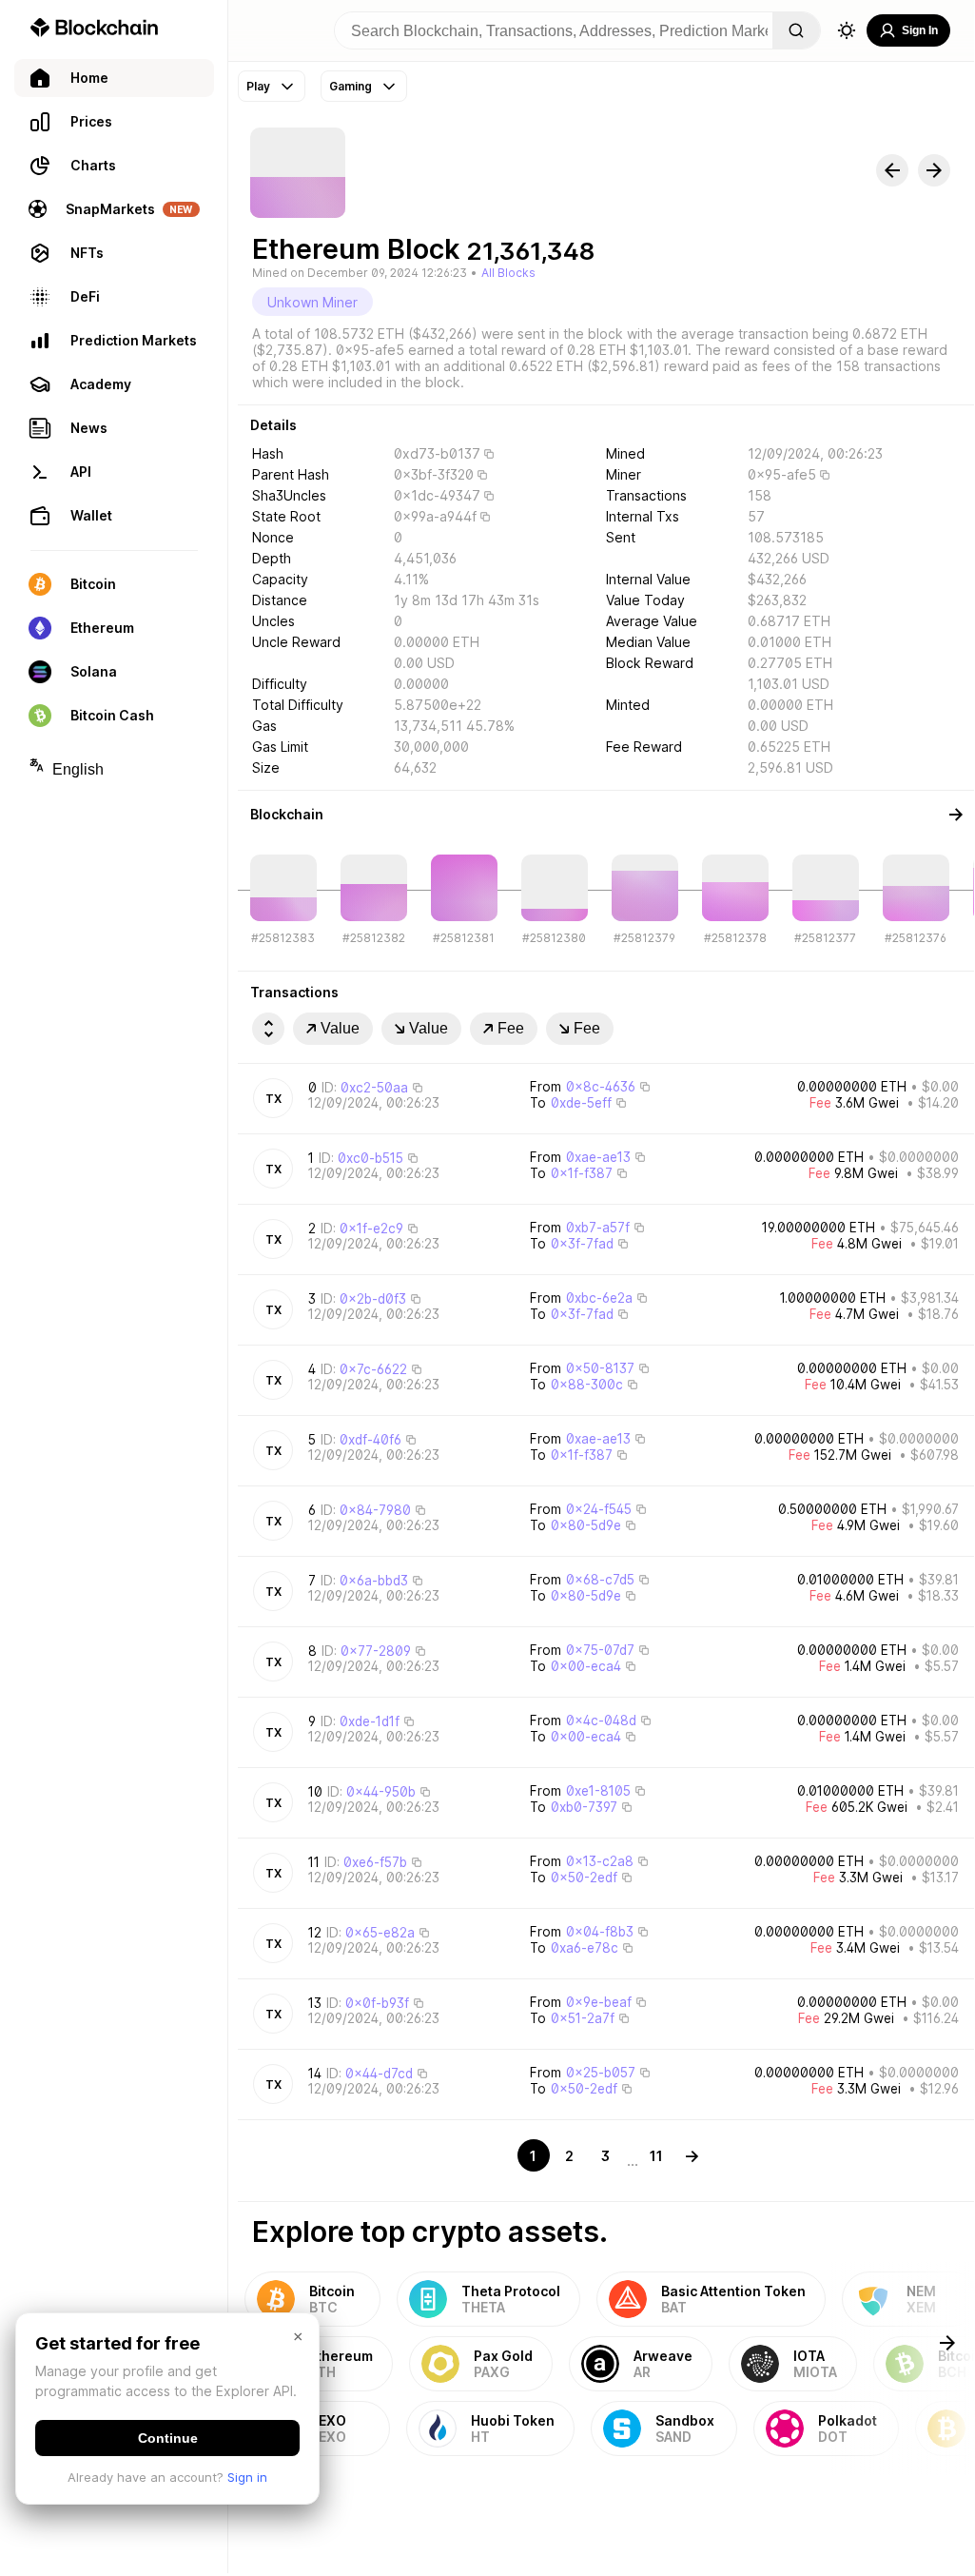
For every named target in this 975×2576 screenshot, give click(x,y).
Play (258, 86)
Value (340, 1028)
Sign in (247, 2477)
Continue (168, 2438)
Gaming (351, 86)
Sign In (920, 30)
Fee (511, 1028)
